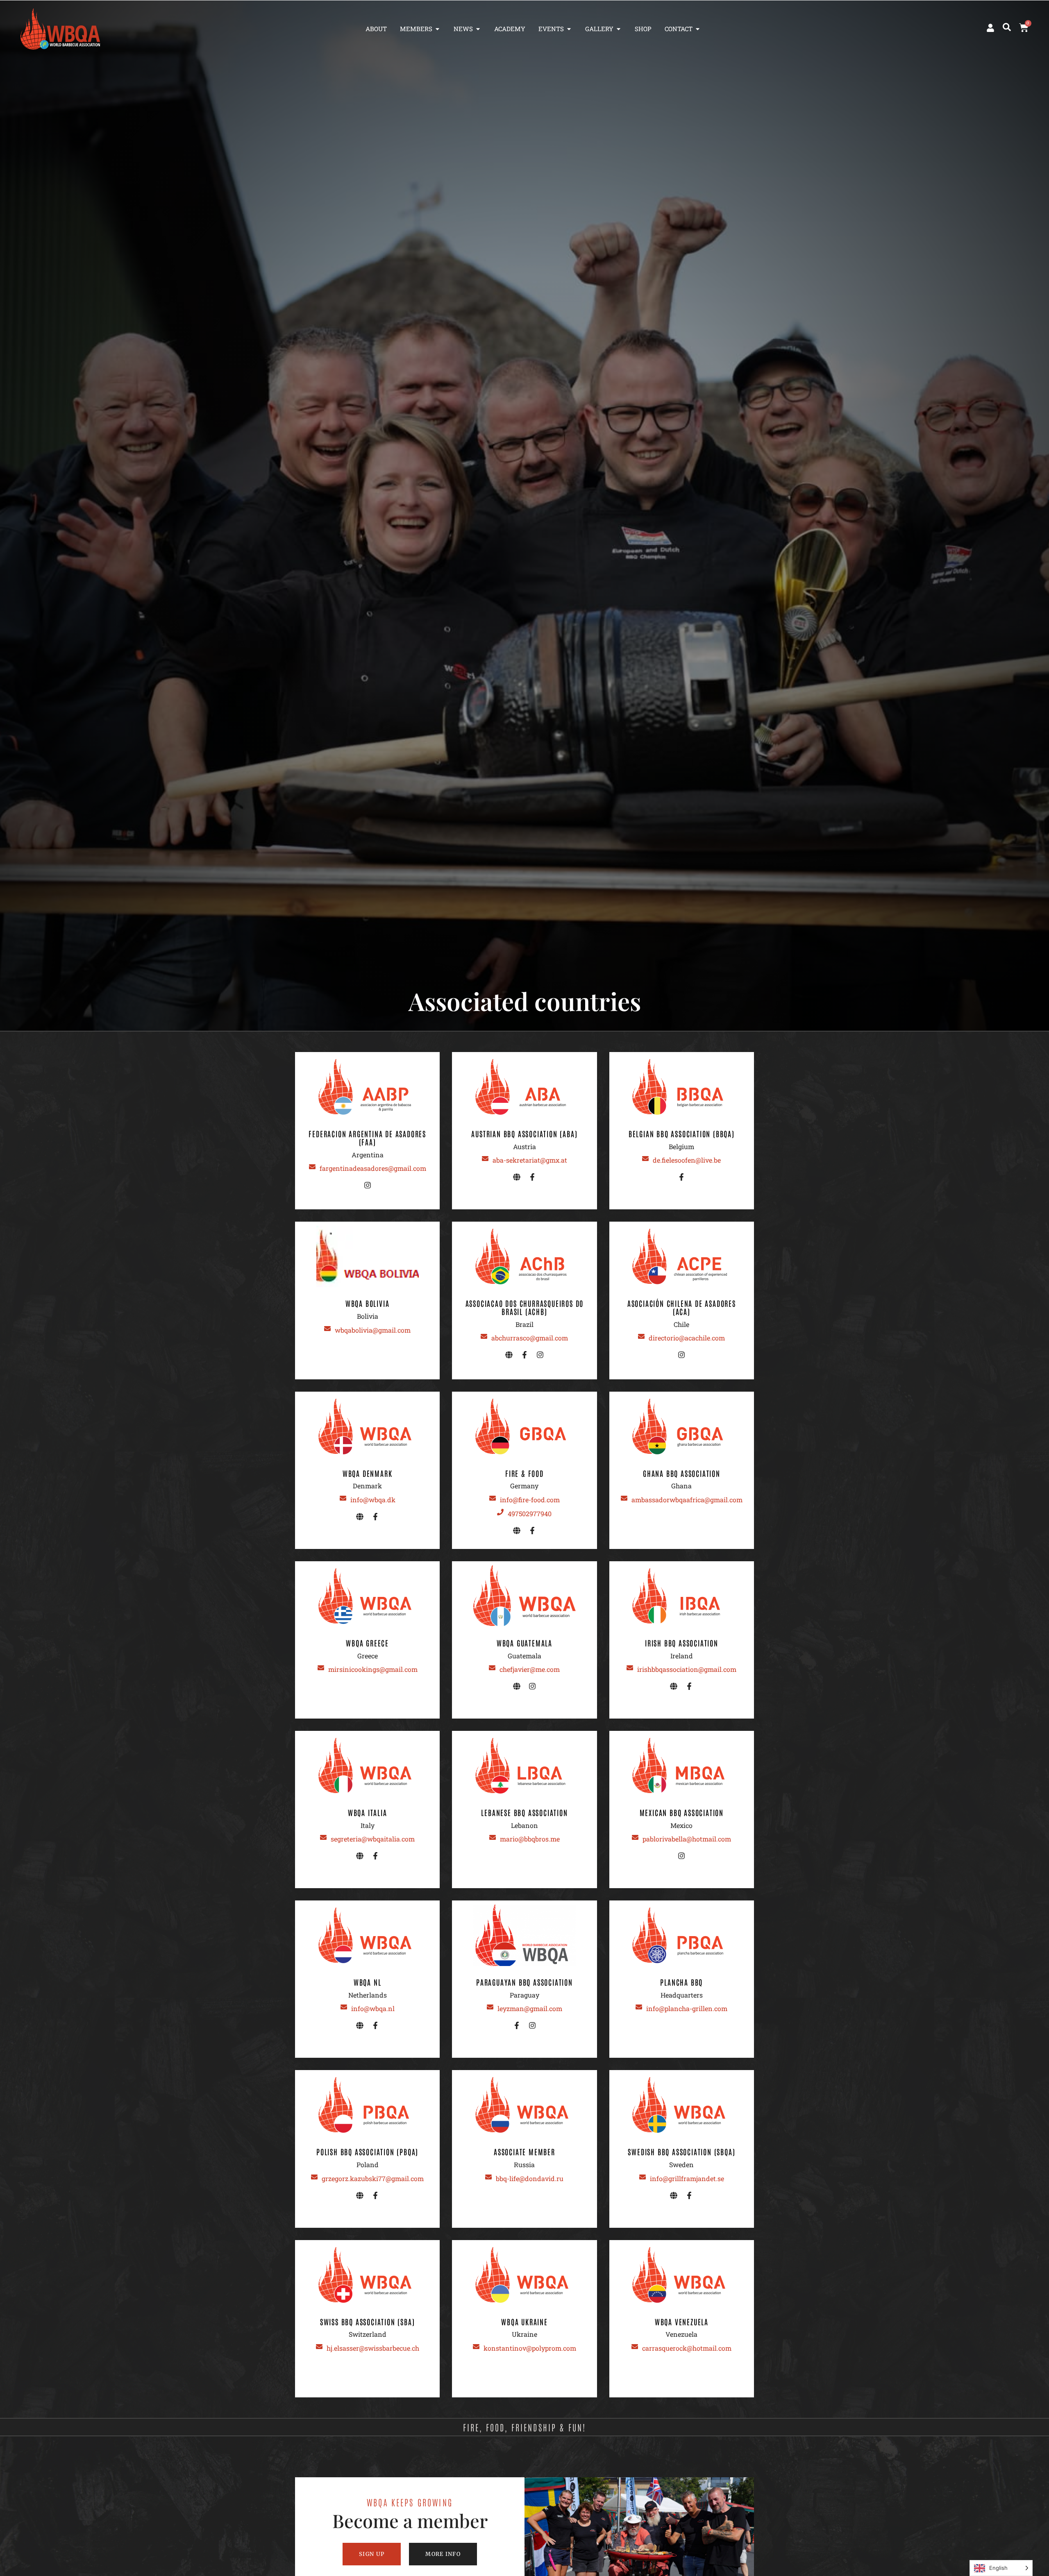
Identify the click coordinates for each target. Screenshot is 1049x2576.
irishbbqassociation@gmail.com (687, 1669)
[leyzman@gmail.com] (490, 2007)
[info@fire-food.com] (493, 1498)
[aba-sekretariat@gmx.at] (485, 1159)
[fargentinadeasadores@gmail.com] (312, 1167)
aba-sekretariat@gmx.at (530, 1160)
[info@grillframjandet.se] (643, 2177)
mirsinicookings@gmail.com (373, 1669)
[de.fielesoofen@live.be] (645, 1159)
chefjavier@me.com (530, 1669)
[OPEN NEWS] (478, 29)
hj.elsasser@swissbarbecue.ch (373, 2348)
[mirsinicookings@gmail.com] (321, 1668)
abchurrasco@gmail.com (530, 1338)
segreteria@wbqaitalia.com (373, 1839)
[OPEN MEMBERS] (437, 29)
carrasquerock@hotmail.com (687, 2348)
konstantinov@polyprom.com (530, 2348)
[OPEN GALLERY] (619, 29)
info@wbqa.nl (373, 2008)
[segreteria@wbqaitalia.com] (323, 1837)
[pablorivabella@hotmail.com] (635, 1837)
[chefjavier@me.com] (492, 1668)
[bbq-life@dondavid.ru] (488, 2177)
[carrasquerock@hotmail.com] (635, 2347)
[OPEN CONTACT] (698, 29)
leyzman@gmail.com (530, 2008)
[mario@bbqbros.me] (493, 1837)
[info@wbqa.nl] (344, 2007)
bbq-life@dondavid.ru (530, 2178)
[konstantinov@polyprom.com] (476, 2347)
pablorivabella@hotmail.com (687, 1839)
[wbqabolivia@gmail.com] (327, 1329)
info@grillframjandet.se (687, 2178)
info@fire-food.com (530, 1500)
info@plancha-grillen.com (687, 2008)
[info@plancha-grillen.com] (639, 2007)
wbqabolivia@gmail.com (373, 1330)
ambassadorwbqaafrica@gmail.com (687, 1500)
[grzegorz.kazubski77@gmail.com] (314, 2177)
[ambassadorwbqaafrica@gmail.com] (624, 1498)
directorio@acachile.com (687, 1338)
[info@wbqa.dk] (343, 1498)
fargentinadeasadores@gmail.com (373, 1168)
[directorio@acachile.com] (641, 1336)
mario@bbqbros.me (530, 1839)
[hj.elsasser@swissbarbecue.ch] (319, 2347)
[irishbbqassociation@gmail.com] (630, 1668)
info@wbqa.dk (373, 1500)
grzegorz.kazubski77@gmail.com (373, 2178)
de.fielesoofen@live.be (687, 1160)
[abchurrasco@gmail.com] (484, 1336)
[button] (1007, 27)
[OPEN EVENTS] (569, 29)
